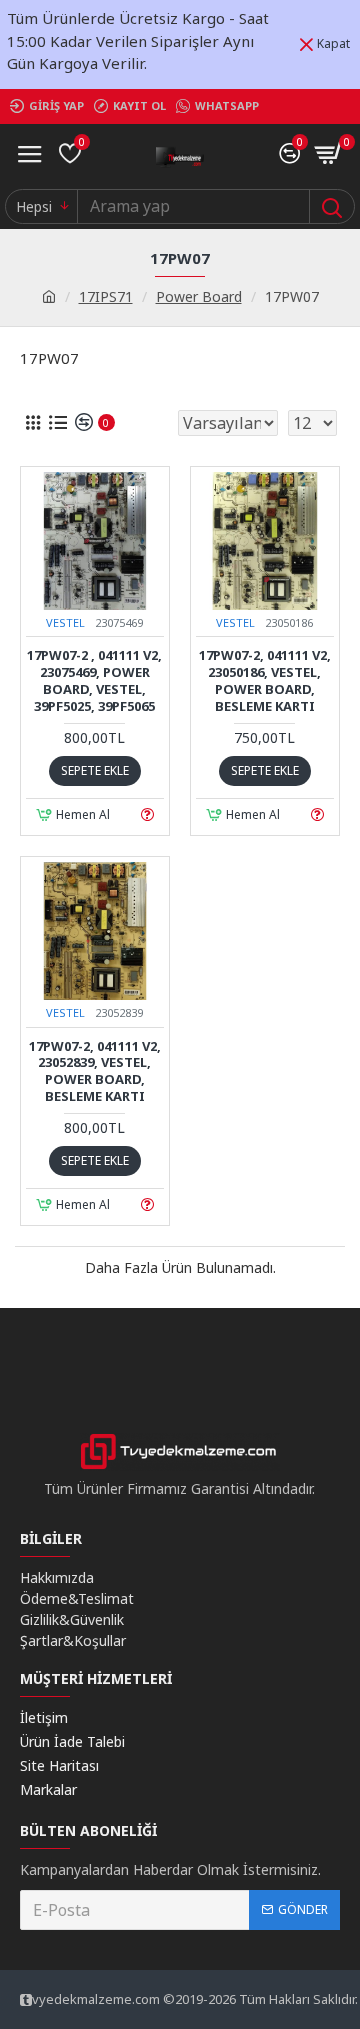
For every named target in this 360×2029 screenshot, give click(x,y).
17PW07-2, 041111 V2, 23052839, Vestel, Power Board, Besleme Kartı (95, 1072)
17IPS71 (106, 296)
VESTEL (65, 622)
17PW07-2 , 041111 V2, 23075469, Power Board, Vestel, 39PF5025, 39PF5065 (94, 681)
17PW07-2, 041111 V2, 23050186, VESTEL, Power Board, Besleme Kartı (265, 681)
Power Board (199, 296)
